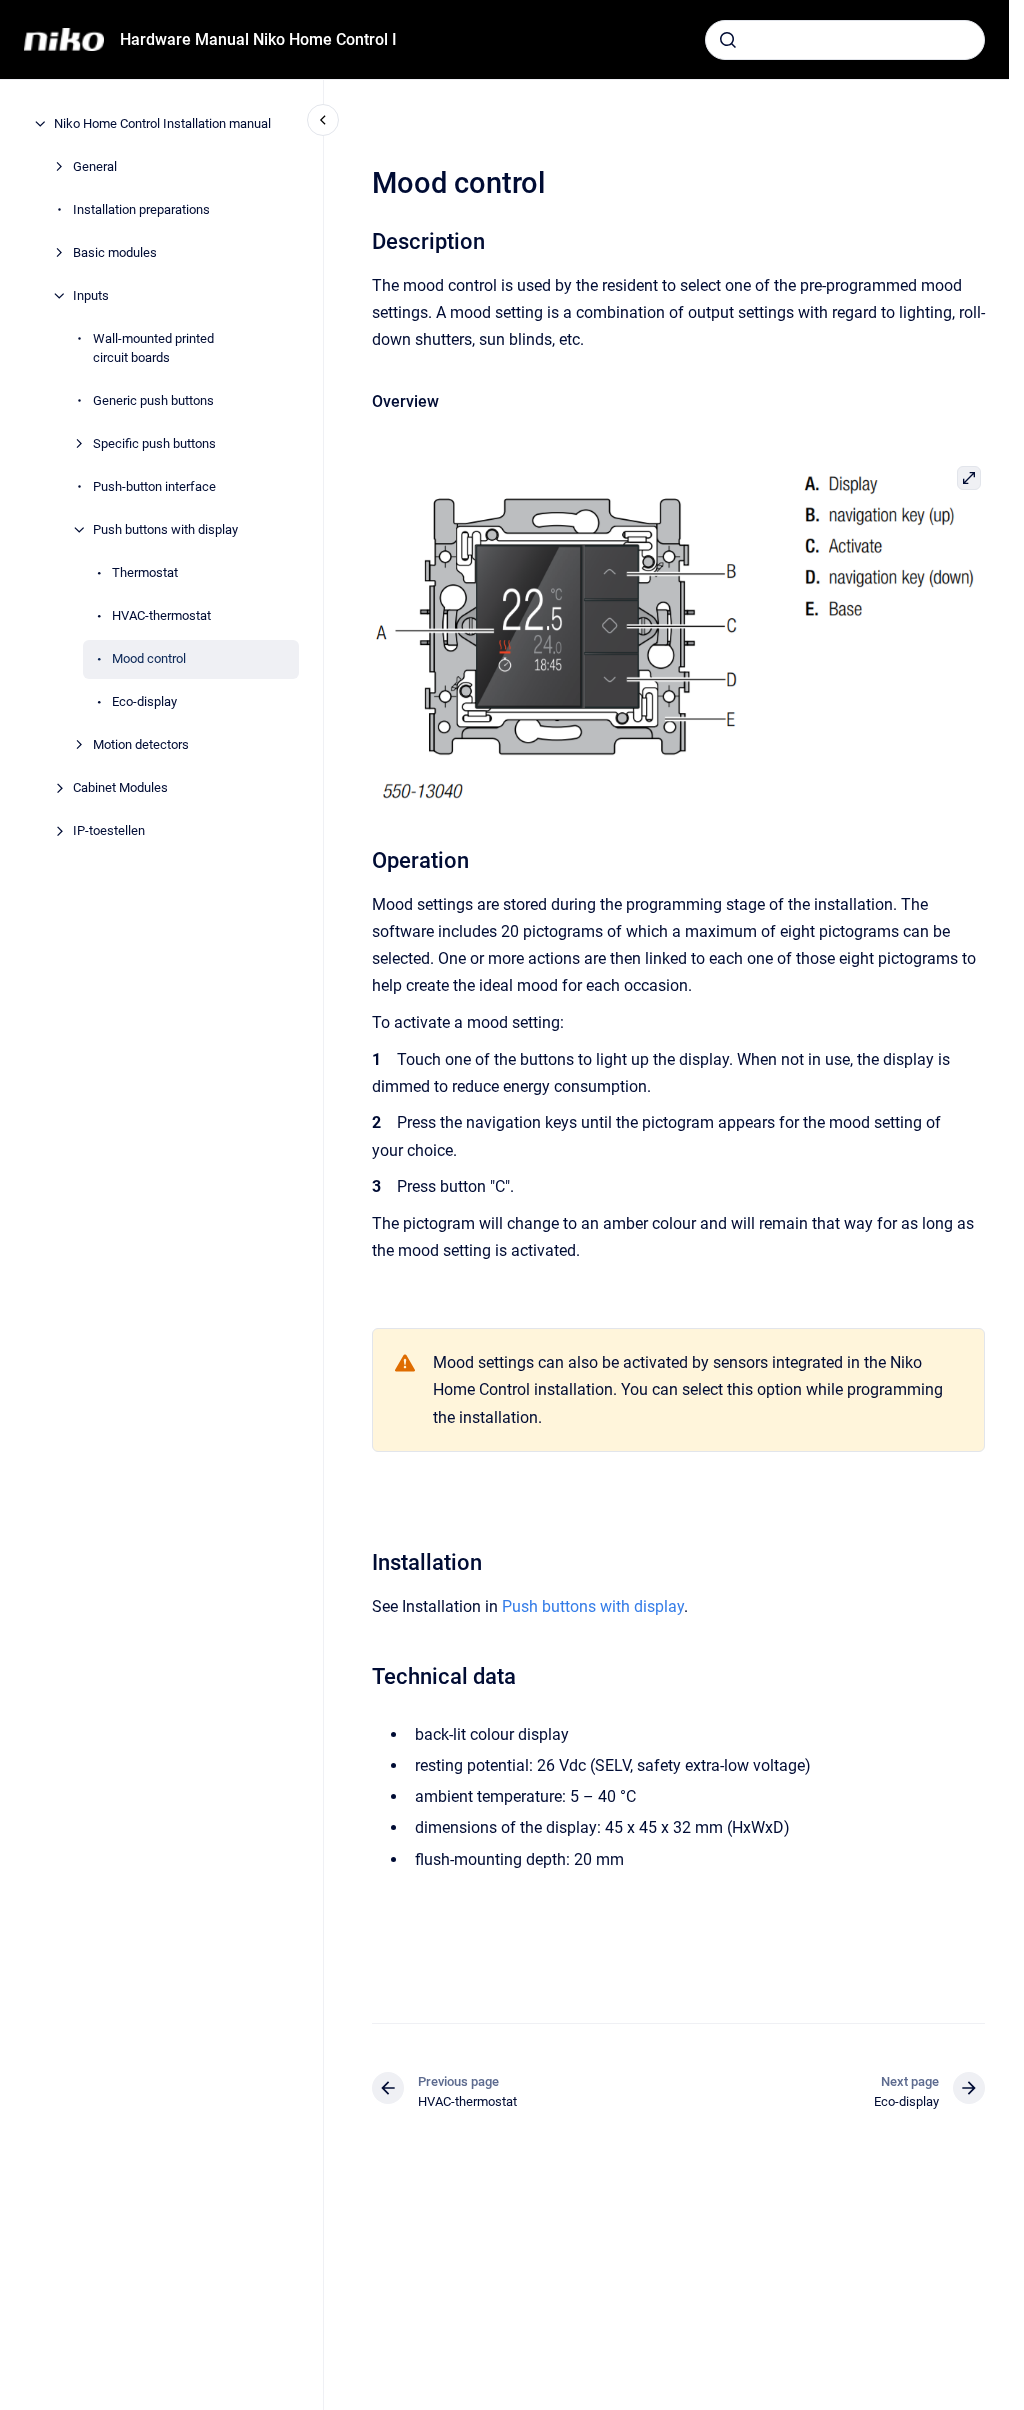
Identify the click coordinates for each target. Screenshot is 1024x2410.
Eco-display (144, 701)
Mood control (149, 658)
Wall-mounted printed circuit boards (153, 348)
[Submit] (728, 40)
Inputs (91, 295)
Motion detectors (141, 744)
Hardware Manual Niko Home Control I (258, 39)
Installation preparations (141, 209)
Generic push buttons (153, 400)
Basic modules (115, 252)
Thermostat (145, 572)
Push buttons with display (165, 529)
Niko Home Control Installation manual (162, 123)
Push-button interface (154, 486)
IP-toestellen (109, 830)
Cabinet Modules (120, 787)
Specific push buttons (154, 443)
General (95, 166)
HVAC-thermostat (161, 615)
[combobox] (845, 40)
